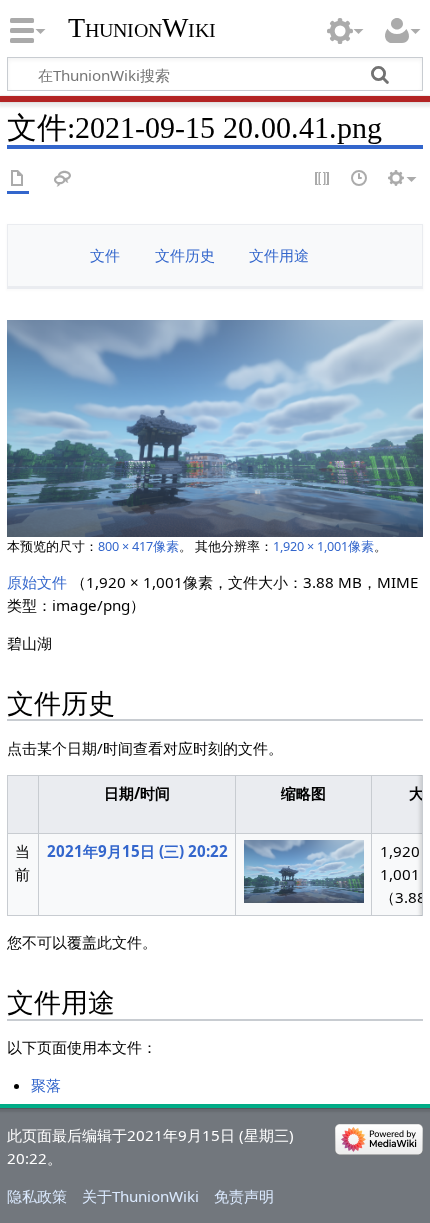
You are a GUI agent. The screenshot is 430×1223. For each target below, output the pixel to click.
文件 (105, 255)
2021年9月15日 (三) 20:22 (137, 851)
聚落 (46, 1085)
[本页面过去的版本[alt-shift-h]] (360, 179)
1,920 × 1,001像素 (323, 546)
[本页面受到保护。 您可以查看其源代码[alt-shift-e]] (323, 179)
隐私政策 (37, 1196)
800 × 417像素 (138, 546)
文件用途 (279, 255)
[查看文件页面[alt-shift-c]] (18, 179)
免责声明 (244, 1196)
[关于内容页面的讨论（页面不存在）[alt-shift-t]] (63, 179)
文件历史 (185, 255)
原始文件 (37, 582)
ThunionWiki (142, 27)
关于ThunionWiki (140, 1196)
